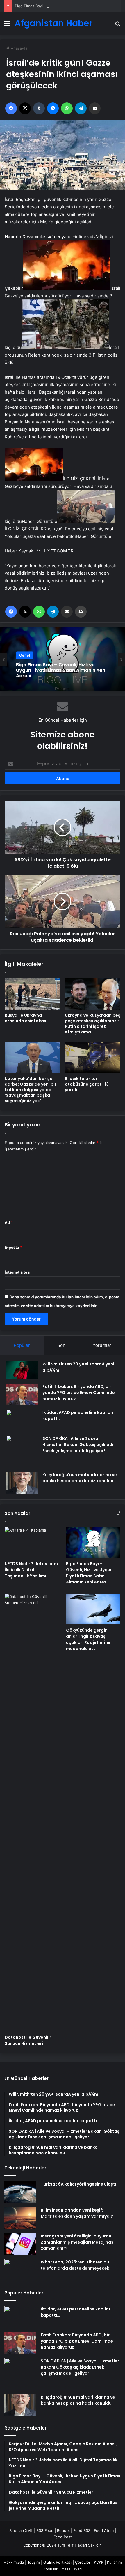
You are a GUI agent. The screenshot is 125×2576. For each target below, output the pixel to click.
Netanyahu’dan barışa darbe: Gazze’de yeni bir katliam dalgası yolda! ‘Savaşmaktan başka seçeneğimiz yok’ (31, 1090)
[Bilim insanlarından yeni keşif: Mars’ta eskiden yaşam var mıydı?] (20, 2218)
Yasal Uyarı (72, 2569)
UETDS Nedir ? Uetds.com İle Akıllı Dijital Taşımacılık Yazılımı (31, 1570)
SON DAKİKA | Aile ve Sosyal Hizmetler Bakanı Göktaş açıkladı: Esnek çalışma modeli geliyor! (78, 1445)
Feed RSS (82, 2530)
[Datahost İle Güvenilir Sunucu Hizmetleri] (32, 1813)
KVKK (99, 2562)
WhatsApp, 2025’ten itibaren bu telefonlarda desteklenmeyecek (75, 2265)
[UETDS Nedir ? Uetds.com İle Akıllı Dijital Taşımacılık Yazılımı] (32, 1543)
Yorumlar (102, 1345)
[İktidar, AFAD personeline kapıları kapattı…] (22, 1420)
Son (61, 1345)
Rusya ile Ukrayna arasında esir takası (26, 1018)
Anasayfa (18, 48)
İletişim (34, 2562)
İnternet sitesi (18, 1272)
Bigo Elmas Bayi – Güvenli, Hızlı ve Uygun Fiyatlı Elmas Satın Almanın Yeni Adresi (89, 1573)
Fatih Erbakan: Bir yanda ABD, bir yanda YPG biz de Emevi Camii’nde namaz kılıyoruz (79, 1393)
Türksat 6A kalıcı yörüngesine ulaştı (78, 2184)
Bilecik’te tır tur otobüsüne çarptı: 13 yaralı (87, 1084)
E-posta (13, 1247)
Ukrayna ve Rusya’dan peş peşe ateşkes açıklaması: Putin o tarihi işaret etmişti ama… (93, 1024)
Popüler (22, 1345)
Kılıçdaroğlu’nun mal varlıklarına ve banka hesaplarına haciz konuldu (80, 1478)
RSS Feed (45, 2530)
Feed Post (63, 2537)
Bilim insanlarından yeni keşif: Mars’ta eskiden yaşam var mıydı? (77, 2213)
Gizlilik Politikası (57, 2562)
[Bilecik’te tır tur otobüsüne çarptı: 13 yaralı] (93, 1057)
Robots (63, 2530)
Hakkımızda (14, 2562)
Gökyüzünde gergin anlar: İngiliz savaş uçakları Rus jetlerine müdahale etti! (88, 1639)
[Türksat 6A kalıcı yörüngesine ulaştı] (20, 2192)
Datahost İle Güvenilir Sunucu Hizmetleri (28, 2040)
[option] (63, 659)
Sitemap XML (21, 2530)
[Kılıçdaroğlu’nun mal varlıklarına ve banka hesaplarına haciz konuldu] (22, 1483)
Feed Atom (104, 2530)
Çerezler (83, 2562)
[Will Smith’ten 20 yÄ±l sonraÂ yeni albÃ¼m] (22, 1370)
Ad (9, 1222)
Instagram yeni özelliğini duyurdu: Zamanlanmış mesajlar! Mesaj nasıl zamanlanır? (78, 2242)
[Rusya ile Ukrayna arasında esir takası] (32, 994)
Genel (25, 661)
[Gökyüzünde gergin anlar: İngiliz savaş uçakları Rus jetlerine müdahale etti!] (93, 1609)
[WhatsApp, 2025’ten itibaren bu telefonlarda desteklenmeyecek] (20, 2270)
